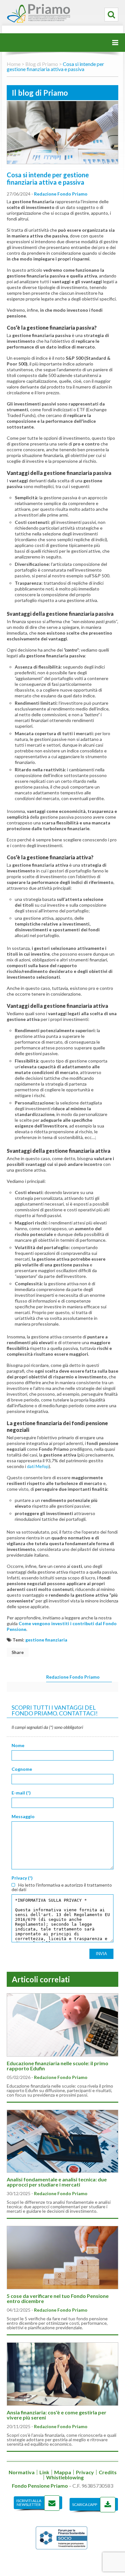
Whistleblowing (65, 2477)
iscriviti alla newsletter (29, 2503)
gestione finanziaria (46, 1640)
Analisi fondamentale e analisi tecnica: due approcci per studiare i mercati (57, 2182)
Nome (18, 1745)
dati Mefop (38, 1466)
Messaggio (23, 1817)
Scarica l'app (85, 2504)
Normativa (22, 2472)
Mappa (63, 2472)
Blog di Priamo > (44, 64)
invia (101, 1954)
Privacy (85, 2472)
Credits (108, 2472)
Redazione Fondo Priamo (61, 194)
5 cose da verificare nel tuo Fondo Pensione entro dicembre (58, 2298)
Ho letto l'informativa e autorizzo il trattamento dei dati (62, 1887)
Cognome (22, 1769)
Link (44, 2472)
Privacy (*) (22, 1878)
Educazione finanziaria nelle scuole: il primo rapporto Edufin (58, 2066)
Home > (16, 64)
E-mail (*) (21, 1793)
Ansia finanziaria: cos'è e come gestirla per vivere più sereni (57, 2415)
